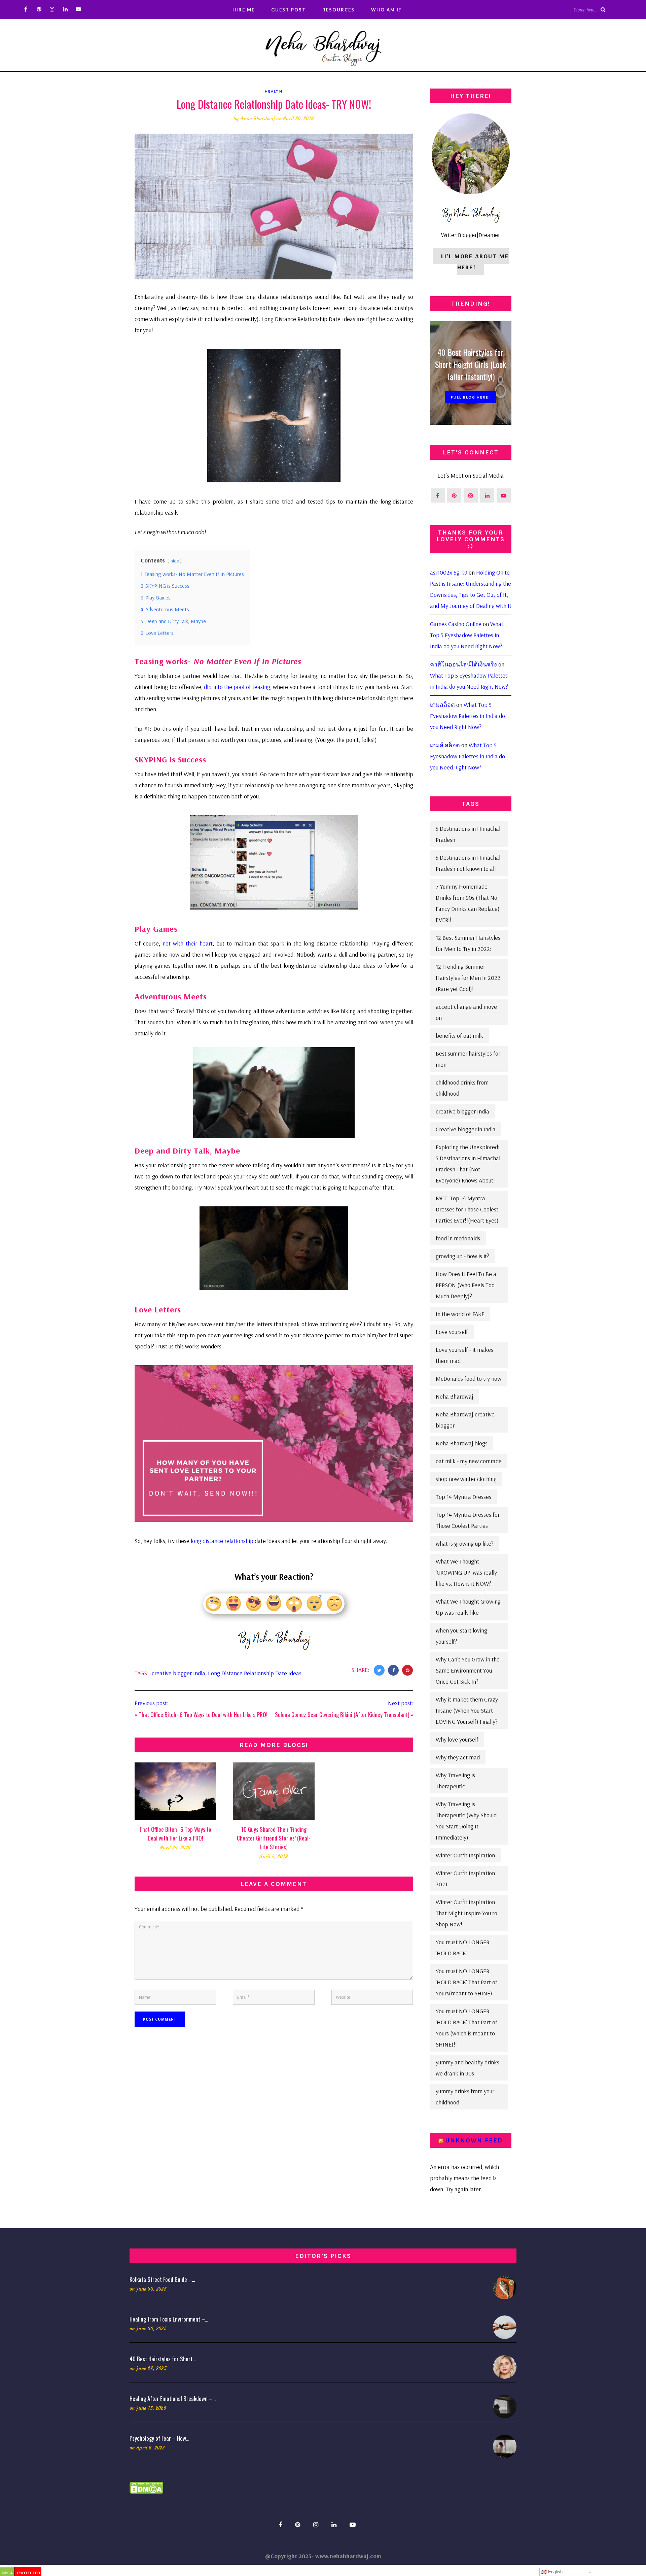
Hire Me (244, 10)
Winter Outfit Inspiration (465, 1855)
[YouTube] (78, 9)
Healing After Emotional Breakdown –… (173, 2398)
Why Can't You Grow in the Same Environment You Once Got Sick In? (468, 1670)
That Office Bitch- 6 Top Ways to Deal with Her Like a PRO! (203, 1714)
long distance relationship (223, 1541)
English (555, 2572)
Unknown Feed (474, 2140)
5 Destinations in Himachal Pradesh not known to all (468, 863)
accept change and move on (466, 1012)
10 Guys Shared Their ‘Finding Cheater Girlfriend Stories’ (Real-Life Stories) (274, 1838)
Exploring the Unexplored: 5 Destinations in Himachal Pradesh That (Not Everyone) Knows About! (468, 1164)
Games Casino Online (456, 624)
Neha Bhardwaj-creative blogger (465, 1420)
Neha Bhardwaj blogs (462, 1443)
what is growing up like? (465, 1543)
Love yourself (452, 1332)
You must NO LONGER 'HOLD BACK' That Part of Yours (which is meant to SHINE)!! (466, 2028)
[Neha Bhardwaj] (323, 46)
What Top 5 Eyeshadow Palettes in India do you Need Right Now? (467, 635)
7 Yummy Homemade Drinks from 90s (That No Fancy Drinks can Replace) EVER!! (468, 903)
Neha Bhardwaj (258, 118)
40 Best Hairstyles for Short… (163, 2359)
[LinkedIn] (65, 9)
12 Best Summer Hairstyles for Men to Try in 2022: (468, 943)
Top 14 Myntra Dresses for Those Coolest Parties (468, 1520)
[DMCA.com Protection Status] (146, 2487)
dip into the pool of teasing (237, 687)
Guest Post (289, 10)
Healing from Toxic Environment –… (169, 2319)
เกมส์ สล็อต (445, 745)
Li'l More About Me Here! (475, 262)
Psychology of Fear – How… (159, 2438)
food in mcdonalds (458, 1238)
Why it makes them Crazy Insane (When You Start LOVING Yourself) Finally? (467, 1710)
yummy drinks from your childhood (465, 2097)
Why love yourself (457, 1739)
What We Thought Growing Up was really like (468, 1607)
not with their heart (188, 943)
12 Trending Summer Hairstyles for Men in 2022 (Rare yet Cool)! (468, 978)
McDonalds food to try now (469, 1379)
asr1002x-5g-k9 (449, 572)
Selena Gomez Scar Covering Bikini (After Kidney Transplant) (342, 1714)
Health (274, 91)
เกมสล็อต (442, 705)
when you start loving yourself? (461, 1636)
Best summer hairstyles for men (468, 1059)
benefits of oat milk (459, 1036)
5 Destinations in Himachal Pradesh (468, 834)
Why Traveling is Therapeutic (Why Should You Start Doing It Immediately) (466, 1821)
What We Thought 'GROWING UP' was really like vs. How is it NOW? (466, 1572)
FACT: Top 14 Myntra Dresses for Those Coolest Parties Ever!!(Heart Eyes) (467, 1209)
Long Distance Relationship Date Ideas (255, 1673)
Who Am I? (386, 10)
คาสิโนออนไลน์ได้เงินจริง (463, 664)
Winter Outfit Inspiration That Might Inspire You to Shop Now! (466, 1913)
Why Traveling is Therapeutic (455, 1781)
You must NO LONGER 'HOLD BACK (462, 1948)
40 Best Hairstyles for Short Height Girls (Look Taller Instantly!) (471, 364)
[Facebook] (26, 9)
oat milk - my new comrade (469, 1461)
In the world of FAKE (460, 1314)
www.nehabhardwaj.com (348, 2556)
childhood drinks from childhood (462, 1088)
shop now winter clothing (466, 1479)
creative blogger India (178, 1673)
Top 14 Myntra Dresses (463, 1497)
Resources (338, 10)
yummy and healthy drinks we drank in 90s (468, 2068)
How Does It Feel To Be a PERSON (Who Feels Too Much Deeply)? (466, 1285)
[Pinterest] (39, 9)
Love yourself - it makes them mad (464, 1355)
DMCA (7, 2573)
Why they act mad (458, 1757)
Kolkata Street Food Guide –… (162, 2279)
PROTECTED (29, 2573)
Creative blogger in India (466, 1129)
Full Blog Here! (471, 397)
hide (175, 561)
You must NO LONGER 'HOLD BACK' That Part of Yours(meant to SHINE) (466, 1982)
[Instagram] (52, 9)
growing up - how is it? (462, 1256)
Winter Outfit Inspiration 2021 (465, 1879)
